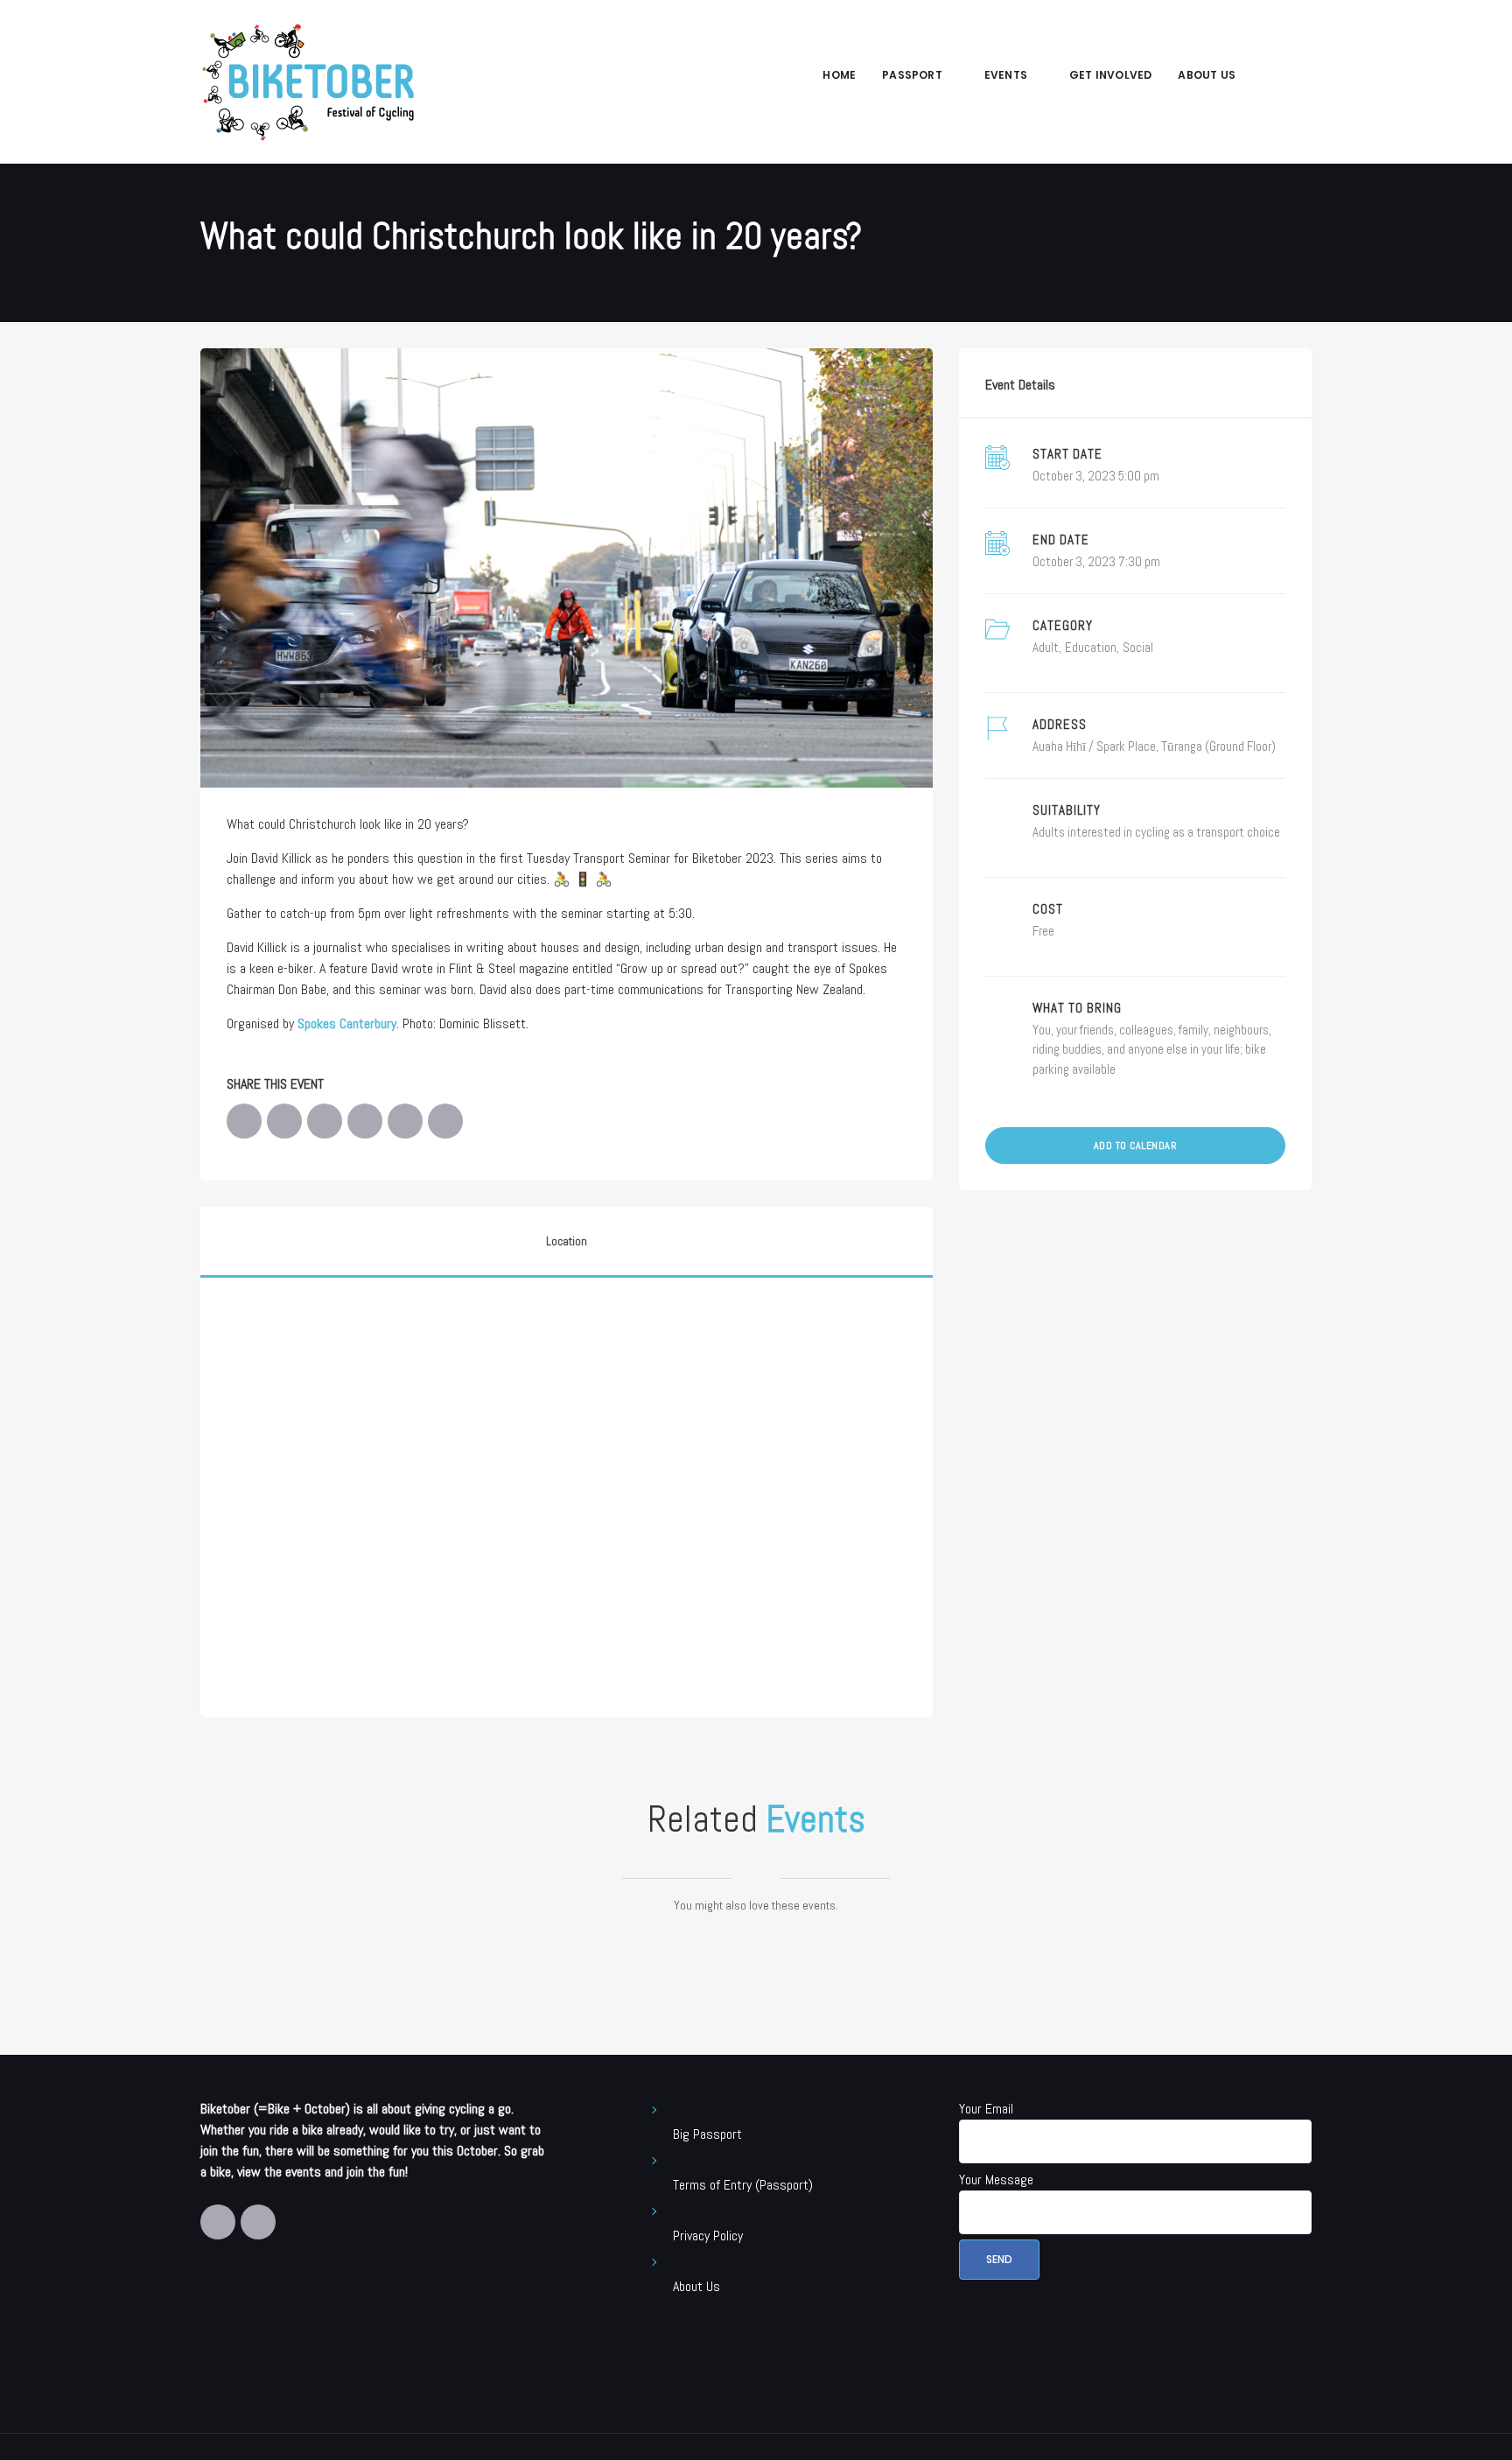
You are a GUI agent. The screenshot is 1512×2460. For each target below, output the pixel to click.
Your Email (986, 2109)
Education (1091, 647)
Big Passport (707, 2134)
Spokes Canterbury (347, 1023)
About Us (1207, 75)
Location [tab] (567, 1241)
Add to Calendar (1136, 1146)
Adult (1046, 647)
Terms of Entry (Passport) (743, 2185)
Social (1138, 647)
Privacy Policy (708, 2236)
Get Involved (1110, 75)
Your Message (996, 2180)
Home (839, 75)
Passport (912, 75)
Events (1006, 75)
